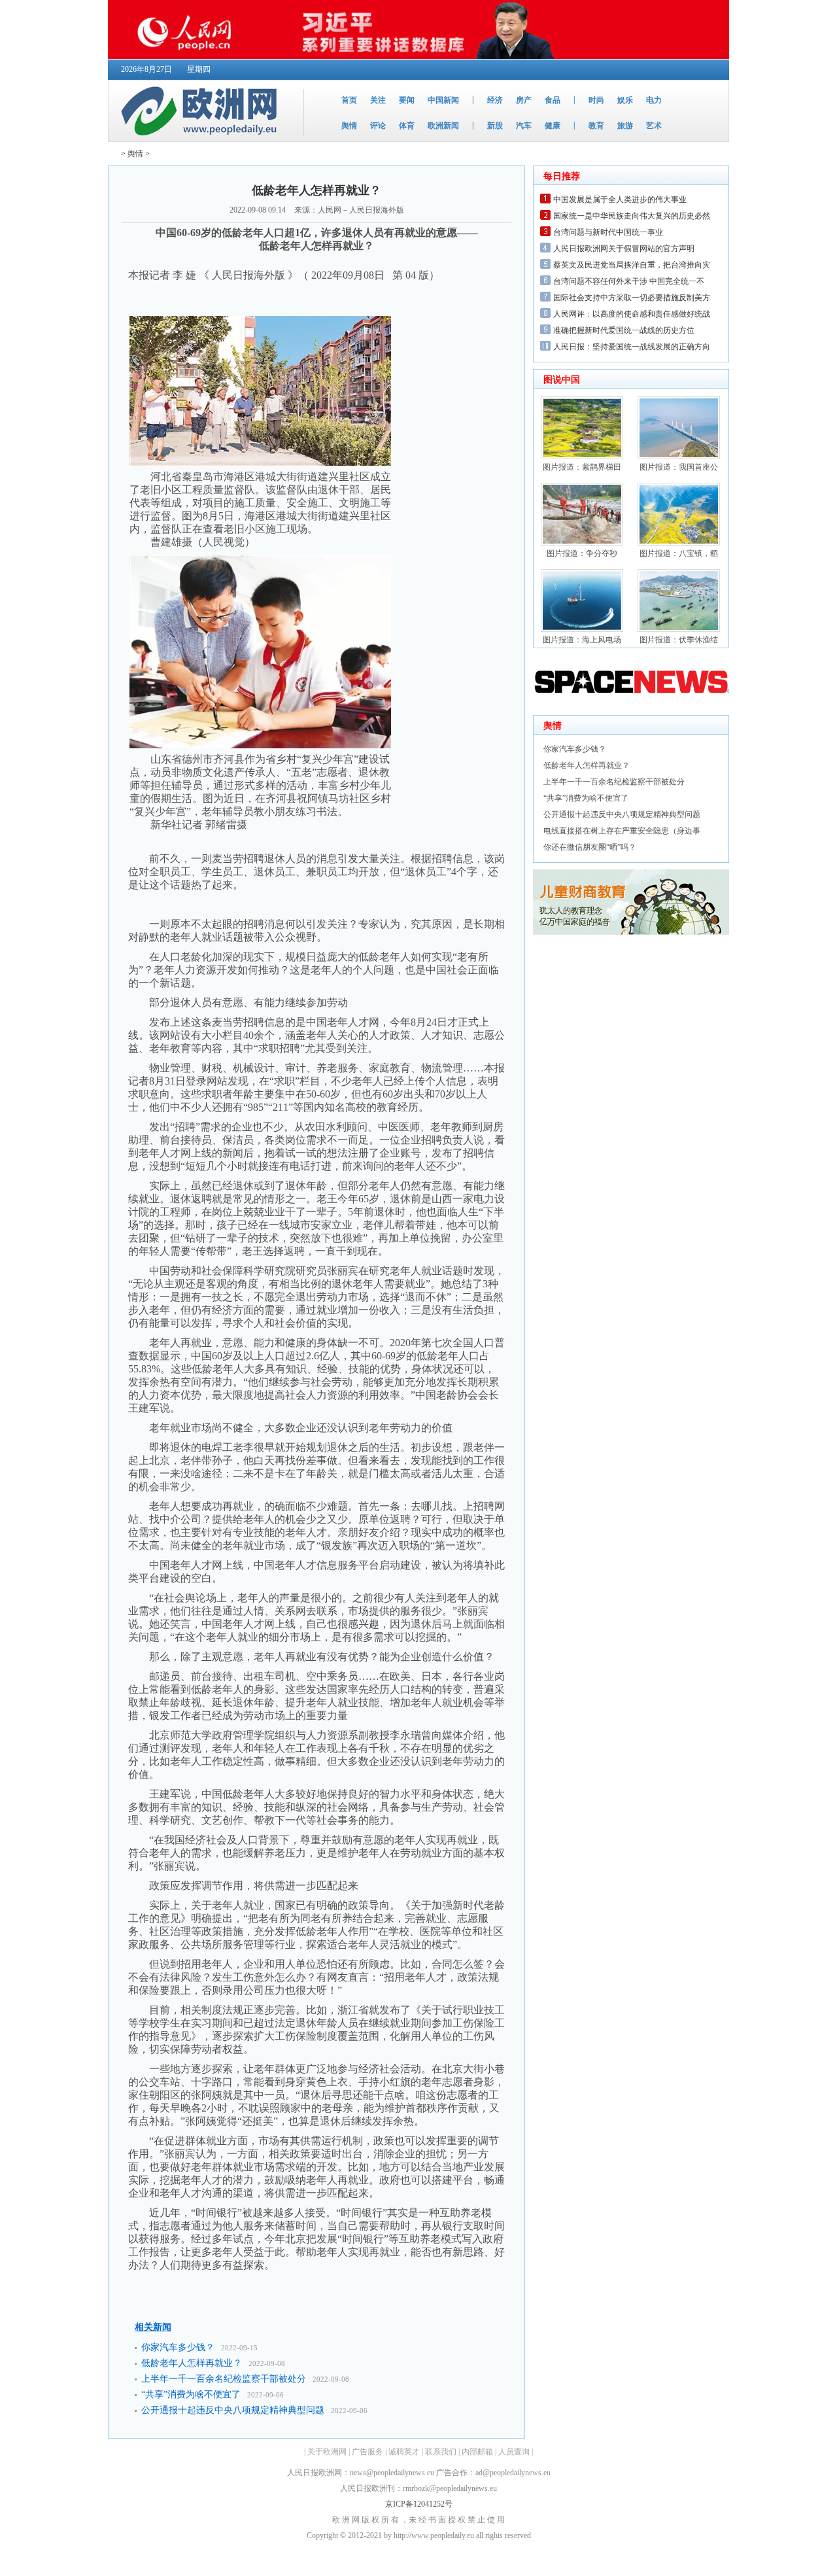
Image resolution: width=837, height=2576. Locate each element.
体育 (407, 126)
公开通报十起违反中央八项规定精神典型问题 (233, 2410)
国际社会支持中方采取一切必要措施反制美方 (632, 298)
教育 (596, 126)
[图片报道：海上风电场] (582, 629)
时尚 (596, 100)
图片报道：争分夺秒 (582, 553)
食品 (553, 100)
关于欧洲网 (327, 2452)
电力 (654, 100)
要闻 (407, 100)
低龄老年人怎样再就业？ (192, 2363)
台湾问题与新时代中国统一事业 (608, 232)
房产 (524, 100)
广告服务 (367, 2452)
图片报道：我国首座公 (679, 467)
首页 (349, 100)
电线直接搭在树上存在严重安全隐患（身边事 (622, 831)
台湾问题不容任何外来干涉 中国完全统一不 (629, 281)
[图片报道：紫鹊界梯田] (582, 457)
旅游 (625, 126)
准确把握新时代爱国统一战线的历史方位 (624, 330)
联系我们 (441, 2452)
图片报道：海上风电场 (582, 640)
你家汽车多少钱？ (178, 2347)
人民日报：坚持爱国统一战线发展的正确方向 (632, 347)
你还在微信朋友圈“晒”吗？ (590, 847)
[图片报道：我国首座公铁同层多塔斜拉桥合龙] (679, 457)
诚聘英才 (404, 2452)
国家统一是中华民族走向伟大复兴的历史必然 (632, 216)
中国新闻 (443, 100)
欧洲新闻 (443, 126)
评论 (378, 126)
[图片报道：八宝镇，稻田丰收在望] (679, 543)
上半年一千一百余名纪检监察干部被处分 (224, 2379)
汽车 (524, 126)
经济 (495, 100)
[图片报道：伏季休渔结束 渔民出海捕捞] (679, 629)
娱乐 (625, 100)
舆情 (349, 126)
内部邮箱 (477, 2452)
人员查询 (514, 2452)
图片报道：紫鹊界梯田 (582, 467)
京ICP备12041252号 (419, 2504)
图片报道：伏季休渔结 (679, 640)
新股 (495, 126)
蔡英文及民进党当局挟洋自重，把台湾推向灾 (632, 265)
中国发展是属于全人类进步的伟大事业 (620, 200)
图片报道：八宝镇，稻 (679, 553)
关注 (378, 100)
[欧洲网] (202, 139)
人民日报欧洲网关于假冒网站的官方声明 (624, 249)
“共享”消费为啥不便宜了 (191, 2394)
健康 (553, 126)
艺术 (654, 126)
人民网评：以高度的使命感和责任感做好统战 (632, 314)
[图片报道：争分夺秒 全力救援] (582, 543)
